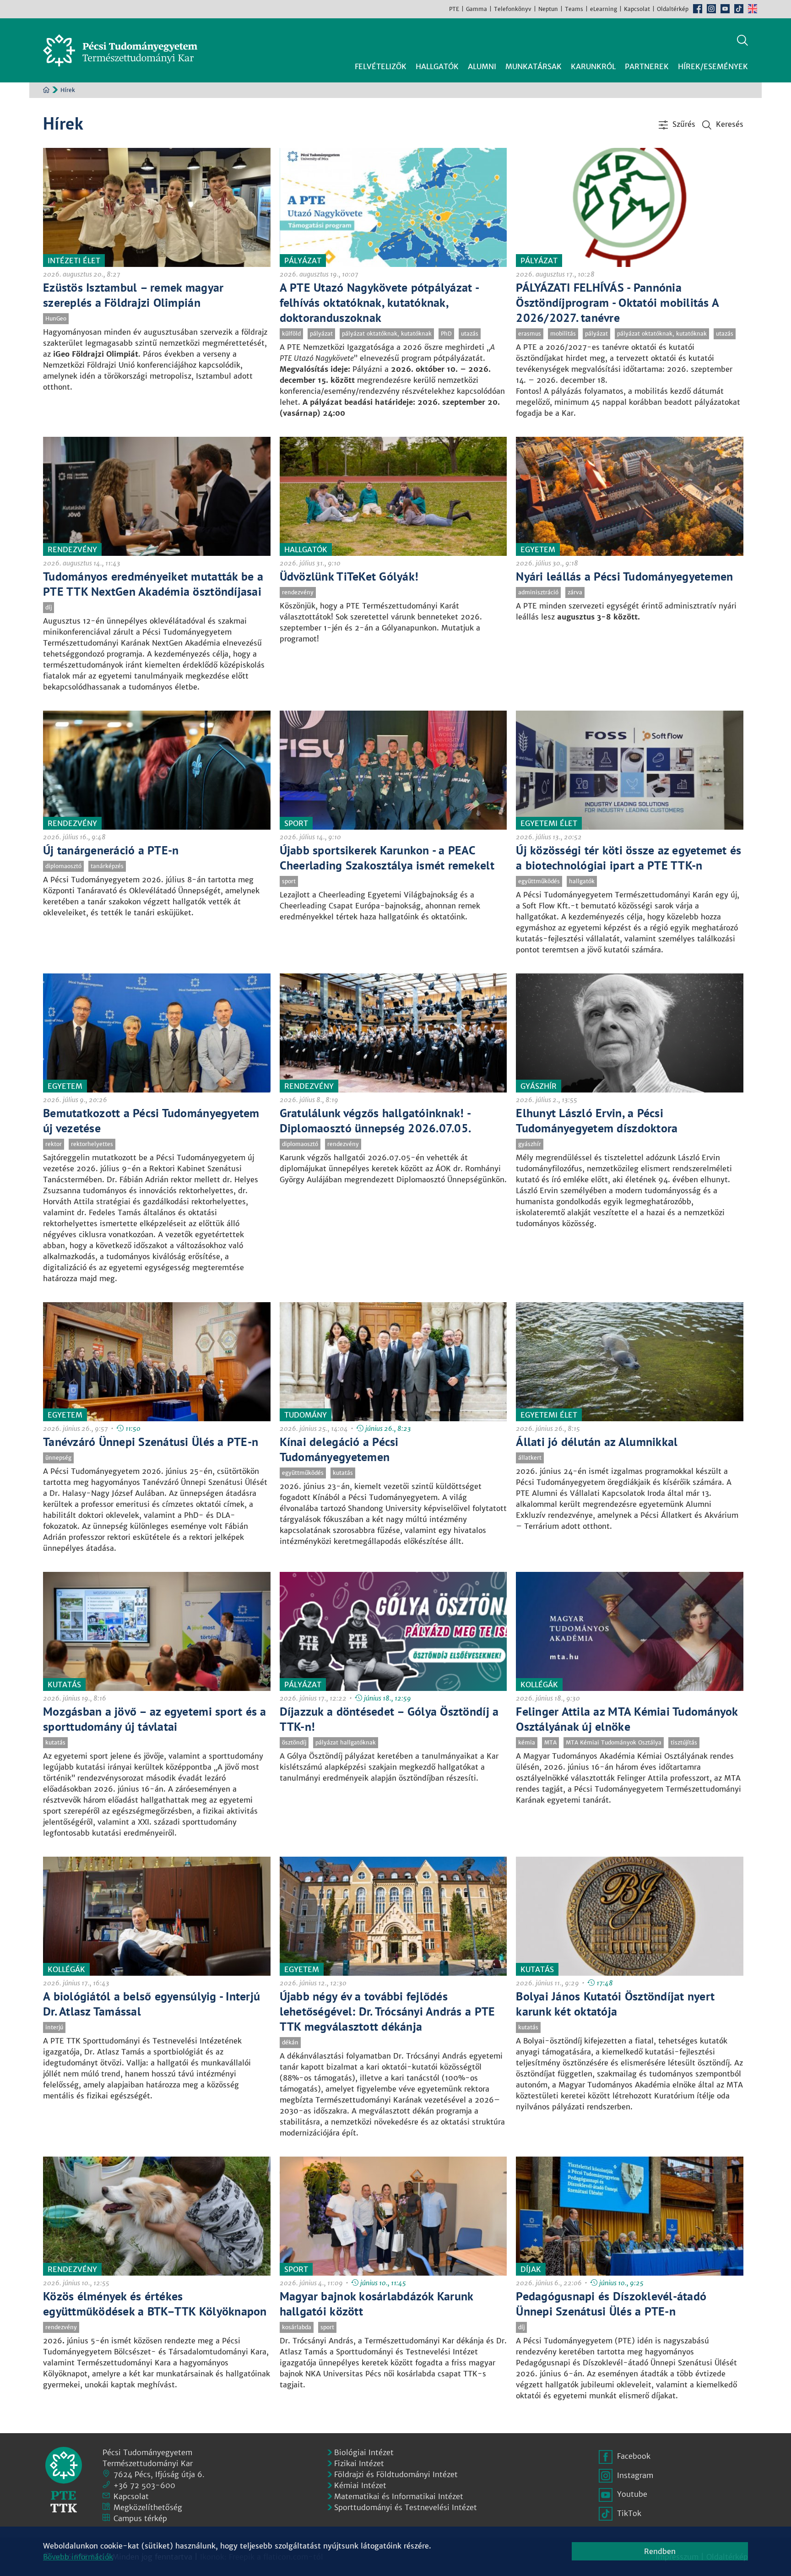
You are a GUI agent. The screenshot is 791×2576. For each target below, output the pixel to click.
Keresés (742, 40)
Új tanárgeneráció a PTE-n (111, 850)
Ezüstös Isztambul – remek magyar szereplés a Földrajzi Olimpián (133, 295)
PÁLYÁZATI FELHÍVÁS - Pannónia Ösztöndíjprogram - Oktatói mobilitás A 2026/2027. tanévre (617, 302)
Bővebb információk (78, 2557)
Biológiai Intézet (364, 2452)
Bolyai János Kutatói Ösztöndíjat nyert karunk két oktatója (615, 2004)
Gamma (477, 9)
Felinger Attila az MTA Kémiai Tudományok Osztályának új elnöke (627, 1719)
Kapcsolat (637, 9)
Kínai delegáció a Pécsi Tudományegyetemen (339, 1449)
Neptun (548, 9)
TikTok (739, 9)
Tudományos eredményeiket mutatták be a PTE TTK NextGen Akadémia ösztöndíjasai (153, 584)
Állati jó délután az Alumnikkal (597, 1442)
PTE (454, 9)
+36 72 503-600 (144, 2485)
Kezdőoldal (46, 90)
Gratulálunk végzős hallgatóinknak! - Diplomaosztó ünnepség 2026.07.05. (376, 1120)
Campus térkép (140, 2518)
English (753, 9)
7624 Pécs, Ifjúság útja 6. (159, 2474)
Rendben (660, 2551)
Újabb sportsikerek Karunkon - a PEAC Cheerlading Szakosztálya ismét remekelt (387, 858)
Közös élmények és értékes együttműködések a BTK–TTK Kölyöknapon (155, 2304)
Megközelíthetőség (148, 2507)
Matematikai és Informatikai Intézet (399, 2496)
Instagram (711, 9)
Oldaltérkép (673, 9)
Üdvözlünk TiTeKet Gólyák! (349, 576)
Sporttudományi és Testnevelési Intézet (406, 2507)
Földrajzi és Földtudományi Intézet (396, 2474)
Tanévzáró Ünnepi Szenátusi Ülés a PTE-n (151, 1442)
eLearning (604, 9)
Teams (574, 9)
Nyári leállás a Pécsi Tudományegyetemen (624, 576)
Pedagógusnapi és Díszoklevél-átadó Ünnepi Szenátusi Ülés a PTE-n (611, 2304)
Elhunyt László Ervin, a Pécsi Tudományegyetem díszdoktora (597, 1120)
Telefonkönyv (513, 9)
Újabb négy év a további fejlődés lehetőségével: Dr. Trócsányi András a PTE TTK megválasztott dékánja (387, 2011)
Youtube (725, 9)
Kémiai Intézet (360, 2485)
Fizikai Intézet (359, 2463)
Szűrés (684, 124)
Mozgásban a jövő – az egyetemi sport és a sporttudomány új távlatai (155, 1719)
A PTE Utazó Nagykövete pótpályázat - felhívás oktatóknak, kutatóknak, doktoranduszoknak (379, 302)
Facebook (698, 9)
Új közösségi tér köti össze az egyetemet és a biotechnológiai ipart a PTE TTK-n (628, 858)
